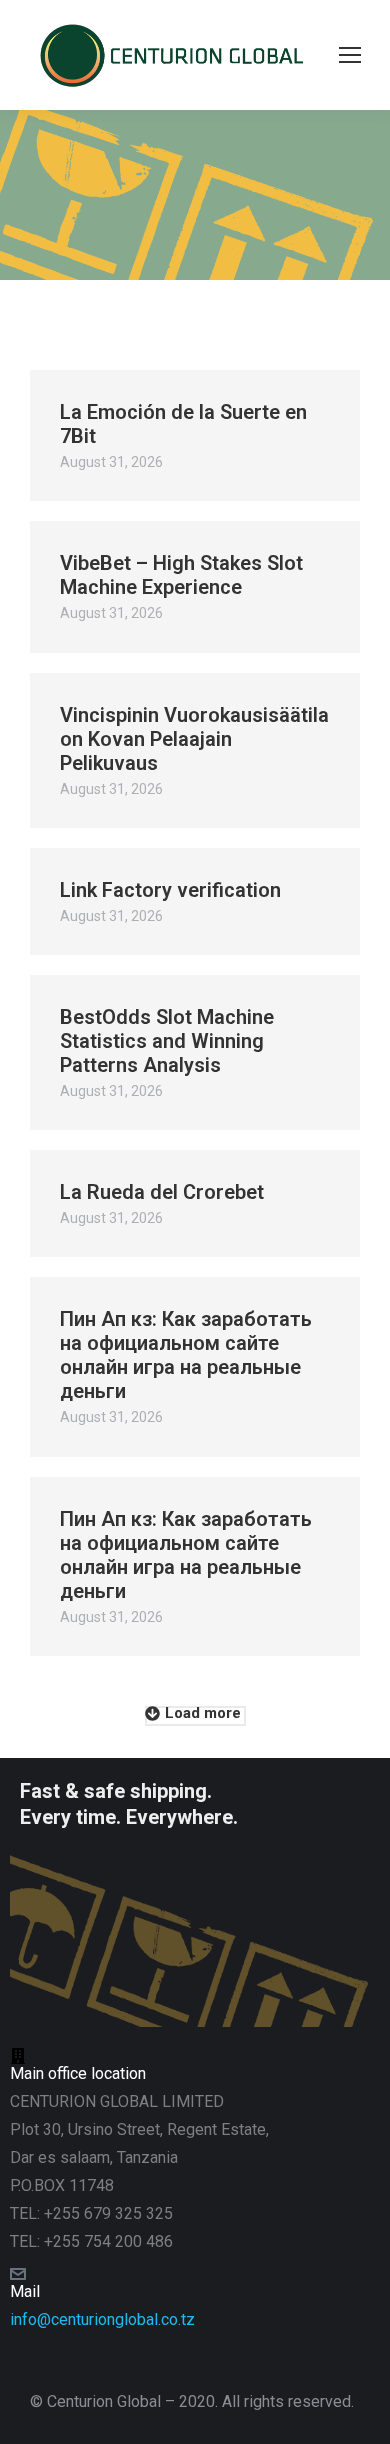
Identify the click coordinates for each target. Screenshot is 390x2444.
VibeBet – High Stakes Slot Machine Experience (181, 575)
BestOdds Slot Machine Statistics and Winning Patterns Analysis (167, 1041)
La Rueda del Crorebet (162, 1192)
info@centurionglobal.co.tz (102, 2319)
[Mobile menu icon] (350, 55)
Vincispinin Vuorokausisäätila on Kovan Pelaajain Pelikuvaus (194, 739)
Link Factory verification (170, 890)
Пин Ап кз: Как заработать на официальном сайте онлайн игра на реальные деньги (186, 1355)
